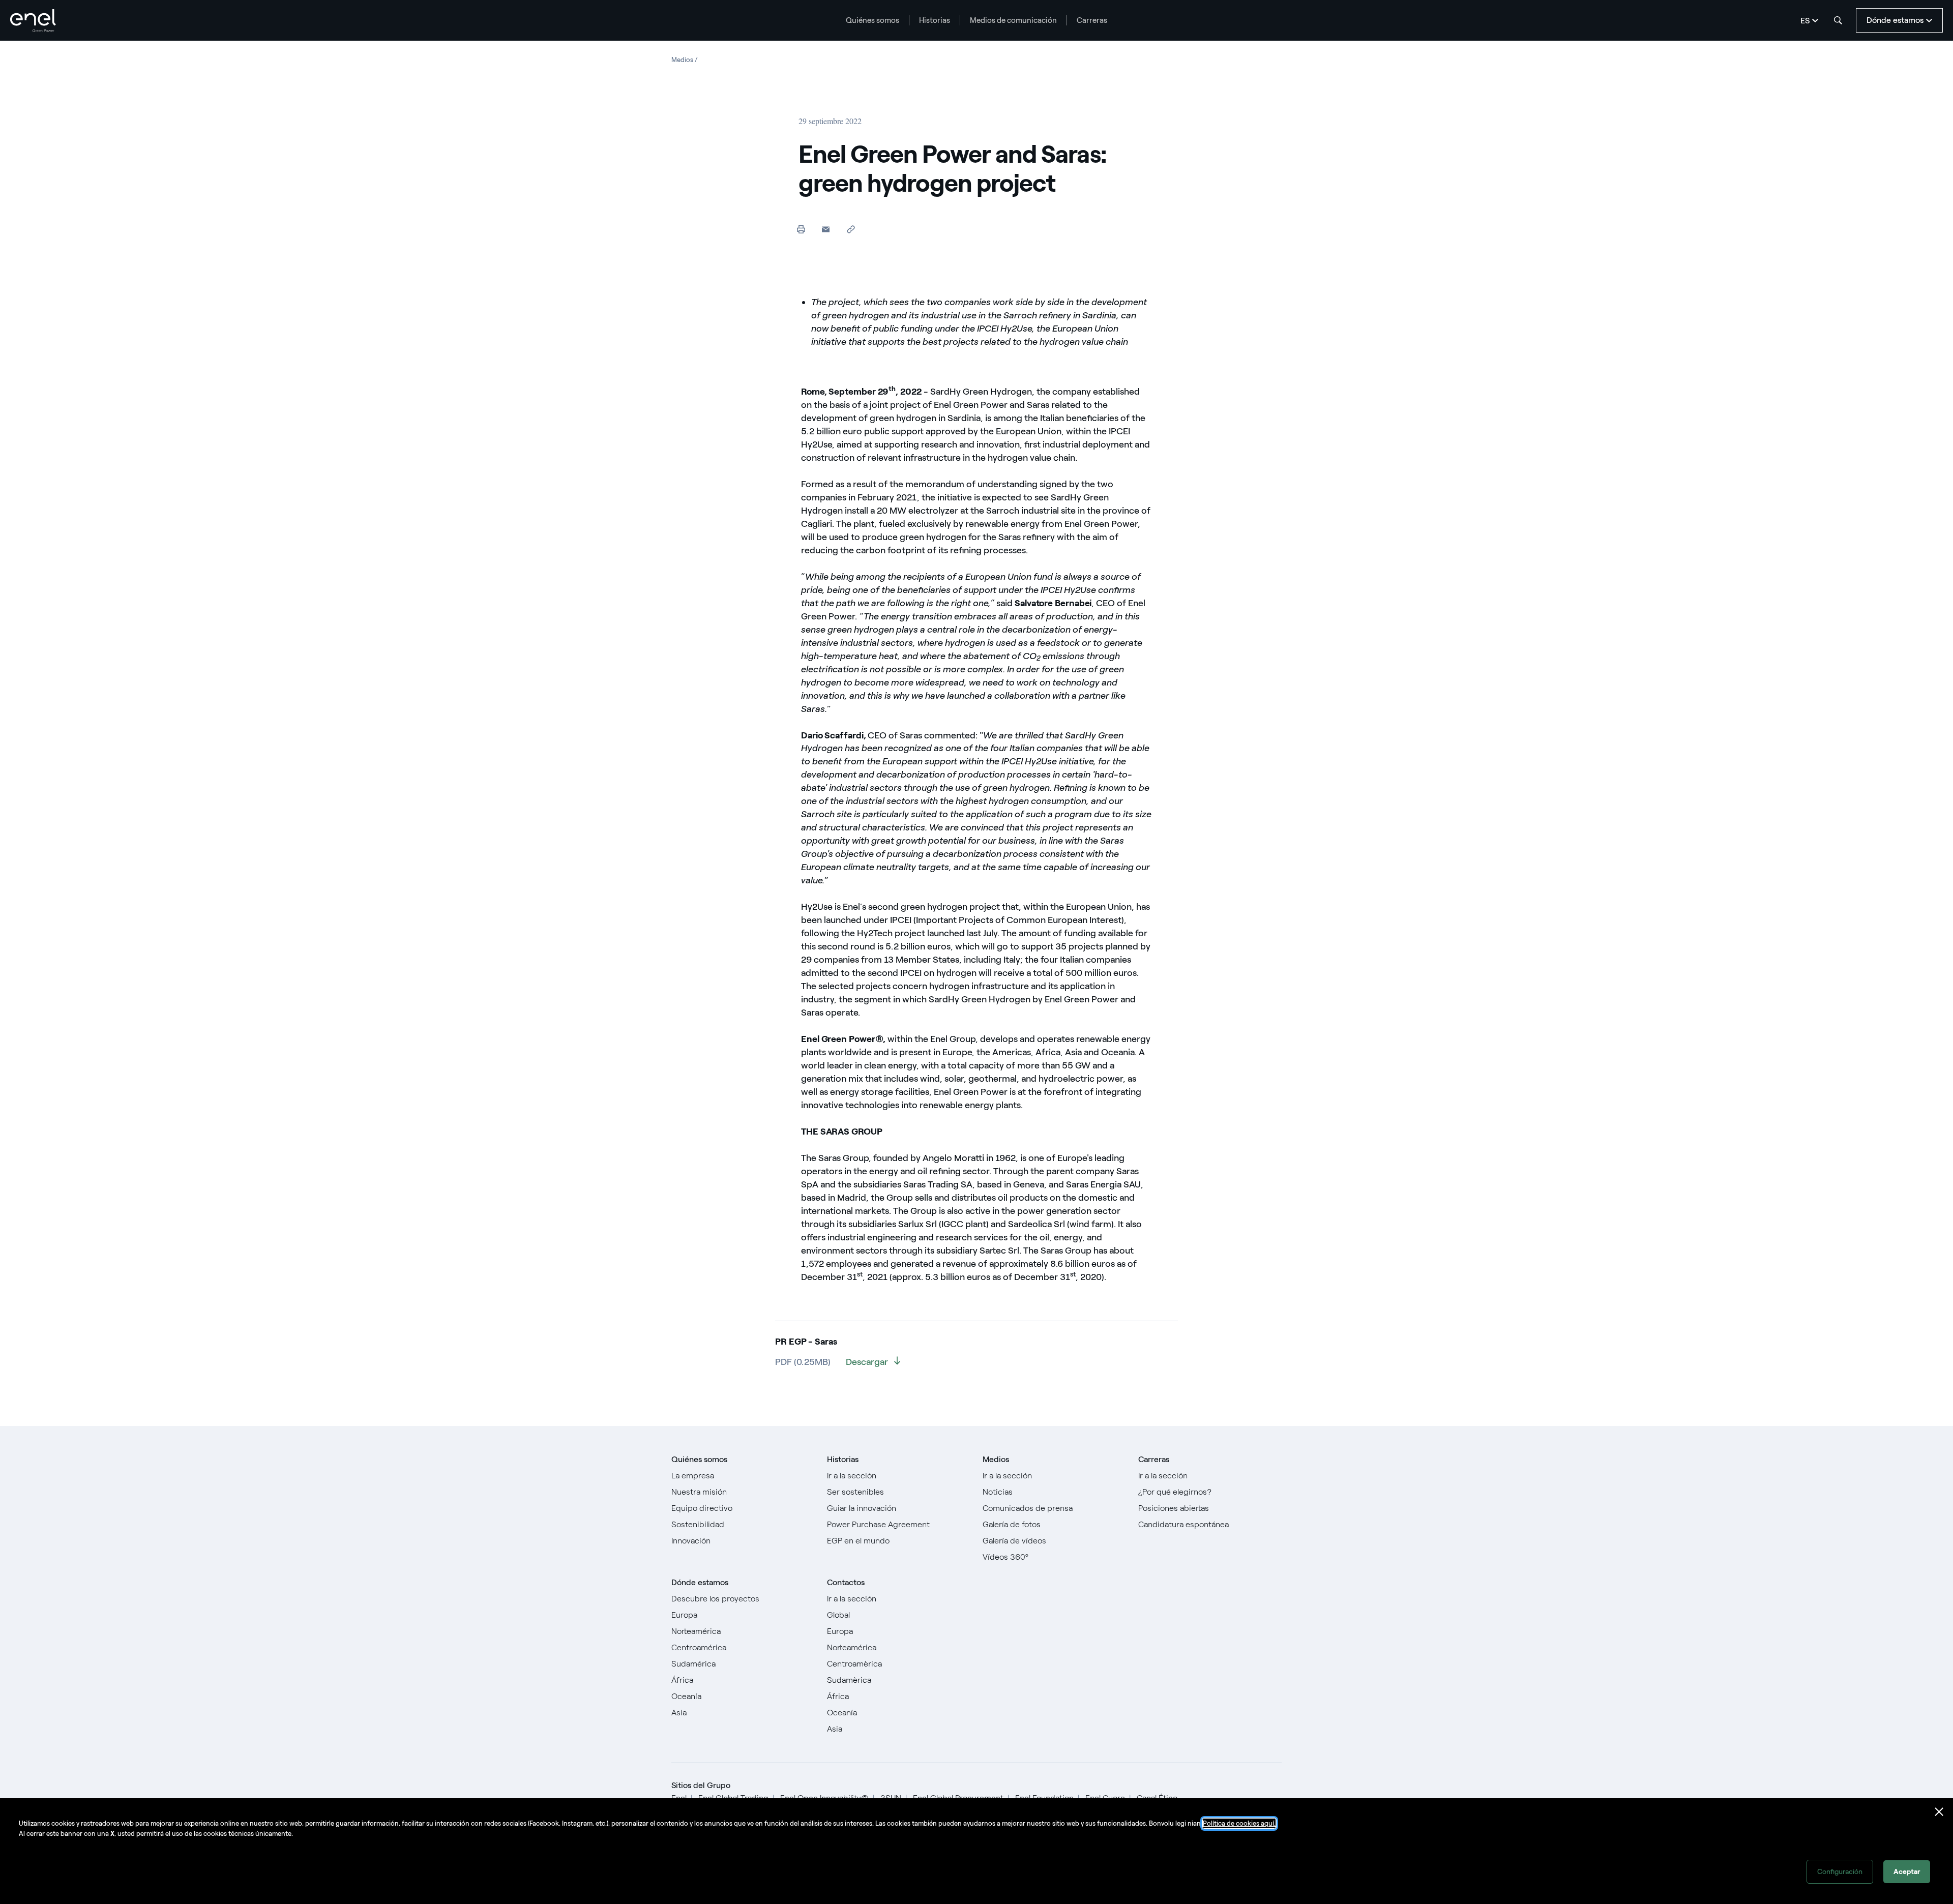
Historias (935, 20)
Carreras (1092, 20)
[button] (826, 229)
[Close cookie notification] (1939, 1812)
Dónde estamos (700, 1582)
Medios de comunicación (1013, 20)
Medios (996, 1459)
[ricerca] (1838, 20)
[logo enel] (33, 21)
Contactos (846, 1582)
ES (1805, 21)
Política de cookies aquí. (1239, 1823)
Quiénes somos (872, 20)
